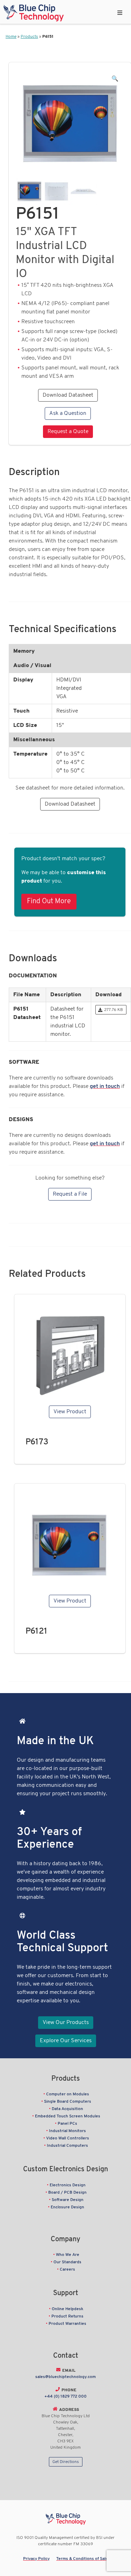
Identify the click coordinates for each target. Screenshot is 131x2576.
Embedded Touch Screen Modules (68, 2116)
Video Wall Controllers (68, 2138)
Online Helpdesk (68, 2309)
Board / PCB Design (67, 2193)
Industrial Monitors (67, 2131)
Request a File (70, 1194)
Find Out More (49, 901)
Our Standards (67, 2262)
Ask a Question (68, 413)
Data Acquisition (67, 2109)
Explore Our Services (66, 2041)
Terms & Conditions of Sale (82, 2559)
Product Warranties (67, 2324)
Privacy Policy (36, 2559)
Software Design (68, 2200)
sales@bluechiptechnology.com (65, 2377)
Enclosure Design (67, 2207)
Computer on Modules (68, 2094)
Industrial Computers (67, 2146)
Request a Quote (68, 432)
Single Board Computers (68, 2102)
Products (29, 37)
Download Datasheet (68, 395)
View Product (70, 1412)
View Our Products (66, 2023)
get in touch (105, 1087)
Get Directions (66, 2462)
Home (11, 37)
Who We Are (68, 2255)
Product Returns (67, 2316)
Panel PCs (67, 2124)
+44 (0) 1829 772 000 (65, 2397)
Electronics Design (68, 2185)
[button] (115, 79)
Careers (67, 2270)
